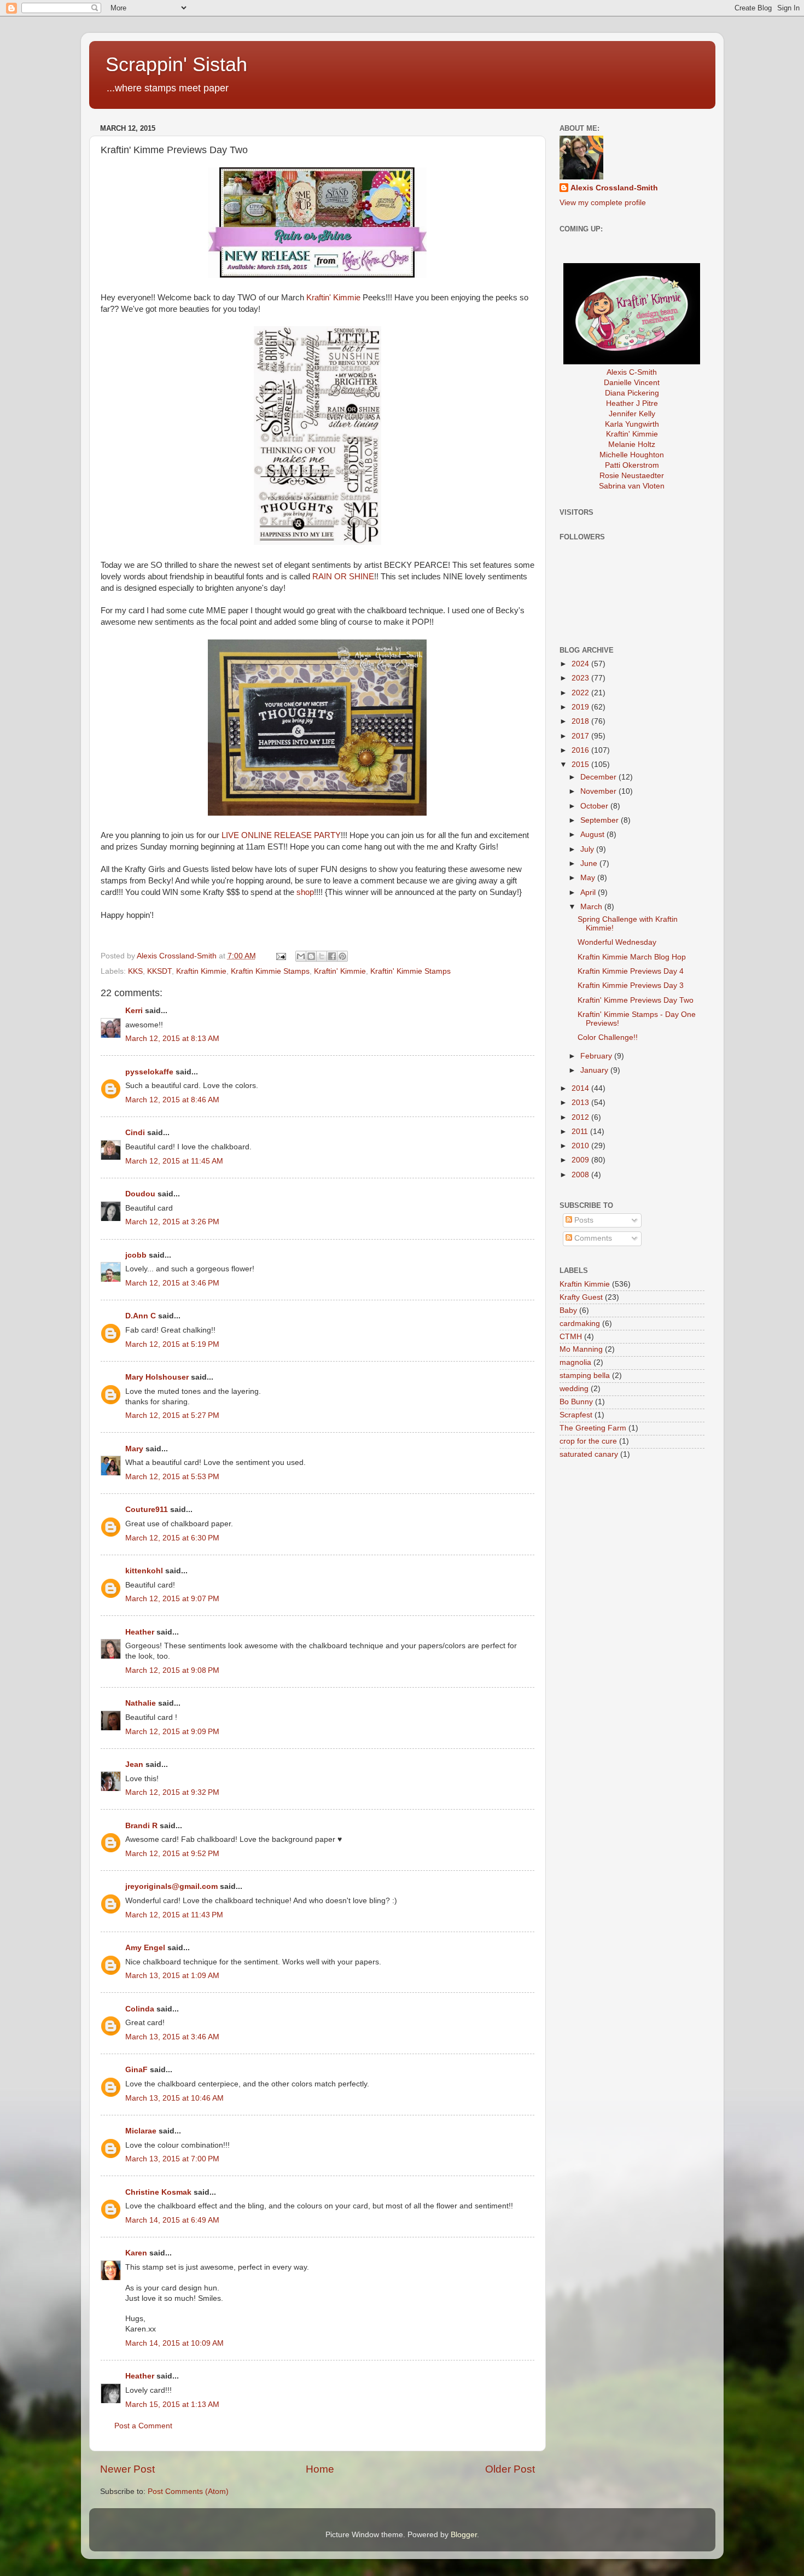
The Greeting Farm (593, 1428)
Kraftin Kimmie (201, 971)
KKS (135, 971)
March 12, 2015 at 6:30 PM (172, 1538)
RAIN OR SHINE (343, 577)
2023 (581, 678)
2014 (581, 1088)
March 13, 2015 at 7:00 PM (172, 2159)
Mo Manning (581, 1349)
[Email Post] (281, 956)
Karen (136, 2253)
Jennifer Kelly (632, 414)
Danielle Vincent (632, 383)
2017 (581, 736)
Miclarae (141, 2131)
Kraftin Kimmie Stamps (270, 971)
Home (320, 2469)
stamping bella (585, 1376)
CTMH (571, 1337)
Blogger (464, 2535)
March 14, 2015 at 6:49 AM (172, 2220)
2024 (581, 664)
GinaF (136, 2070)
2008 (581, 1175)
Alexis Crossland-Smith (614, 188)
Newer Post (127, 2469)
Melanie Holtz (632, 444)
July (588, 849)
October (595, 806)
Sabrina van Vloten (632, 486)
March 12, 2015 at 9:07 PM (172, 1599)
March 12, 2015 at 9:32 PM (172, 1792)
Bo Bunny (576, 1402)
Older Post (510, 2469)
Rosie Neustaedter (632, 476)
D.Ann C (141, 1316)
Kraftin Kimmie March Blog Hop (632, 957)
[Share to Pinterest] (342, 956)
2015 (581, 764)
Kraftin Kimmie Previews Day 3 (631, 985)
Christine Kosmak (158, 2192)
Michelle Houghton (632, 455)
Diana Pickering (632, 393)
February (597, 1056)
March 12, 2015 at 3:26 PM (172, 1222)
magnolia (575, 1362)
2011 (581, 1132)
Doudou (140, 1194)
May (589, 878)
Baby (568, 1310)
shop (305, 892)
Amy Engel (145, 1948)
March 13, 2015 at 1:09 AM (172, 1976)
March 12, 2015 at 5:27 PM (172, 1415)
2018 (581, 721)
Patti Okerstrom (632, 465)
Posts (583, 1220)
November (599, 791)
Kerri (134, 1011)
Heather (140, 1632)
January (595, 1070)
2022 (581, 693)
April (589, 892)
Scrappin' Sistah (176, 64)
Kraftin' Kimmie (333, 298)
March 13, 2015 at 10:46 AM (174, 2098)
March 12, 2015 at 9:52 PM (172, 1854)
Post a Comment (143, 2426)
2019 (581, 707)
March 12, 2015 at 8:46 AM (172, 1100)
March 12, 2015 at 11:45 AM (174, 1161)
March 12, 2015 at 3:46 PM (172, 1283)
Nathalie (141, 1703)
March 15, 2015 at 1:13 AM (172, 2405)
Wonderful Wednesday (617, 942)
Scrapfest (576, 1415)
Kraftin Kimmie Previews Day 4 (631, 971)
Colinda (140, 2009)
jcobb (136, 1255)
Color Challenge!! (608, 1037)
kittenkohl (144, 1571)
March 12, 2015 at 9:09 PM (172, 1732)
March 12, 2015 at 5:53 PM (172, 1477)
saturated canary (589, 1454)
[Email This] (301, 956)
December (599, 777)
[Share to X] (322, 956)
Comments (592, 1238)
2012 (581, 1117)
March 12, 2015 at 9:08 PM (172, 1670)
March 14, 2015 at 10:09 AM (174, 2343)
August (593, 835)
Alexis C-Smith (632, 372)
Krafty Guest (581, 1297)
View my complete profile (603, 203)
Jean (134, 1764)
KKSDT (159, 971)
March (592, 907)
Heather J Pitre (632, 403)
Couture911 (147, 1510)
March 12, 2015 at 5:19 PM (172, 1344)
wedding (574, 1389)
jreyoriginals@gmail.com (171, 1886)
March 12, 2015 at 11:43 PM (174, 1915)
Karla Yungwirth (632, 424)
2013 (581, 1103)
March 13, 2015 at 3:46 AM (172, 2037)
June (590, 863)
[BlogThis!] (311, 956)
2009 (581, 1160)
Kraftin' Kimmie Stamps (410, 971)
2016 (581, 750)
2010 (581, 1146)
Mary (134, 1449)
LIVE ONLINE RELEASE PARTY (281, 835)
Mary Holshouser (157, 1377)
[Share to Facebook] (332, 956)
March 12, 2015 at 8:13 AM (172, 1039)
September (601, 820)
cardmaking (580, 1324)
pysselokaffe (149, 1072)
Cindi (135, 1133)
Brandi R (141, 1826)
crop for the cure (588, 1441)
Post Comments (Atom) (188, 2491)
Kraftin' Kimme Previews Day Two (636, 1000)
